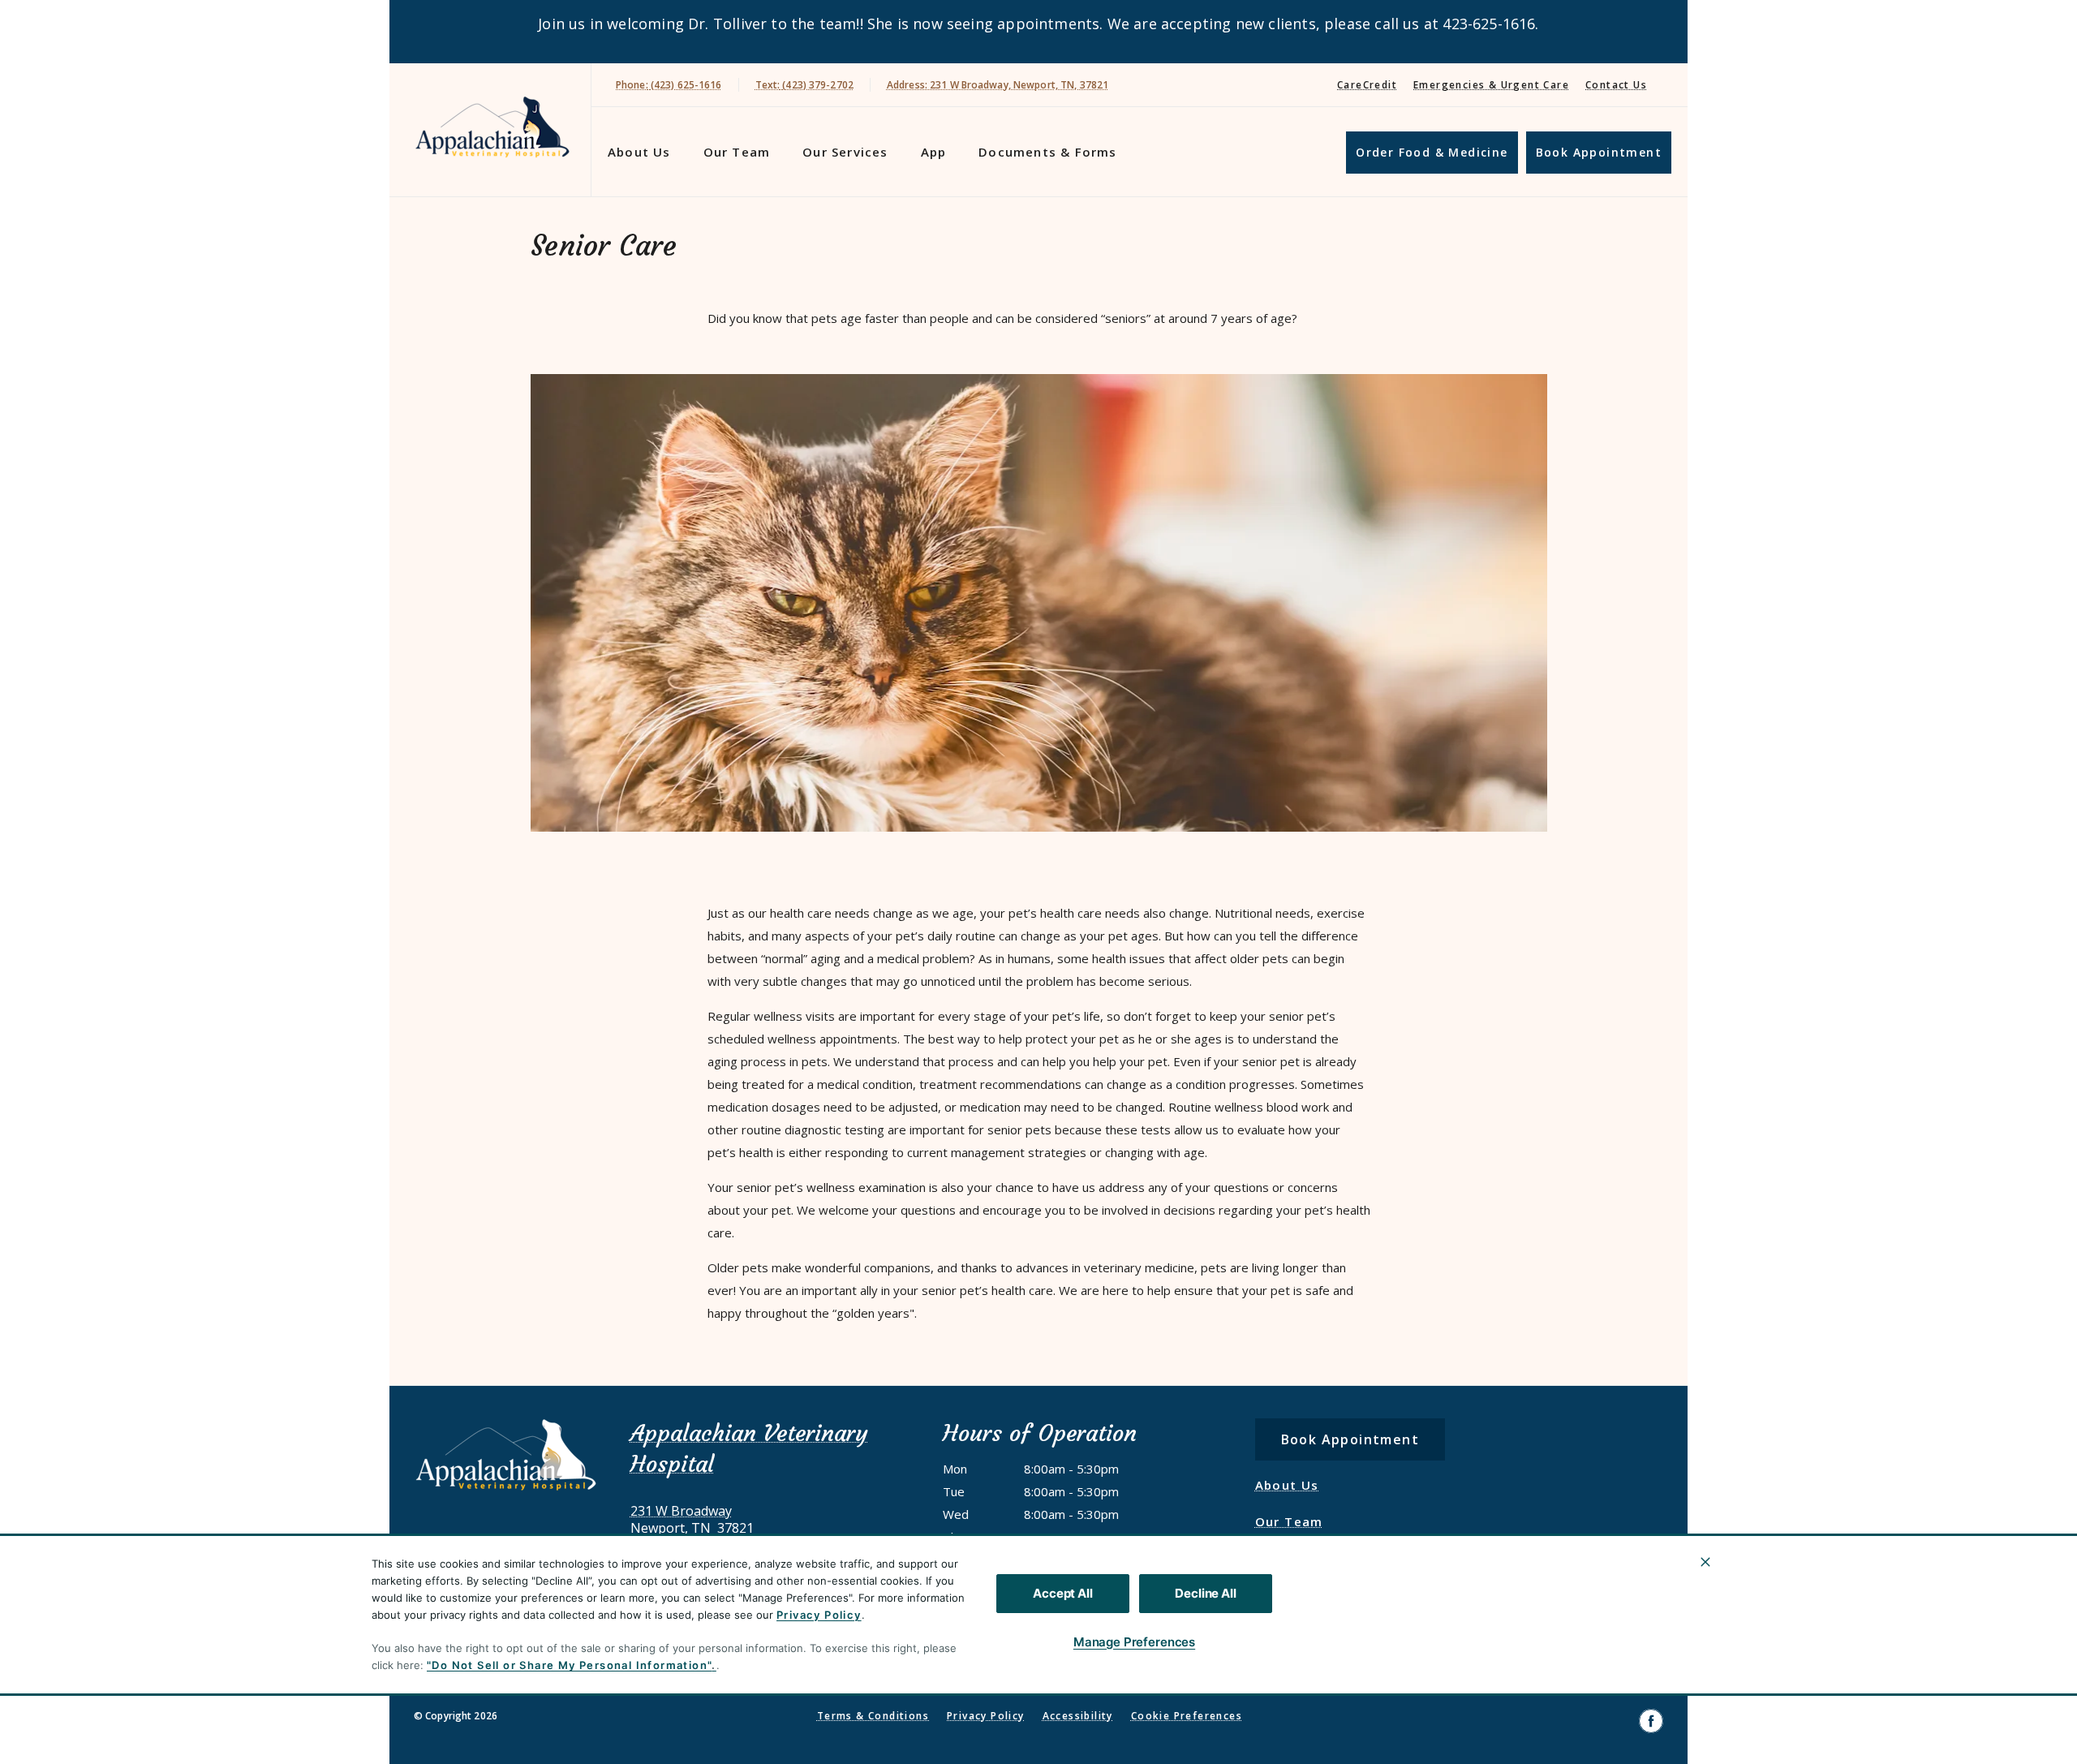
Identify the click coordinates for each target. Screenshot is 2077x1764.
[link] (494, 127)
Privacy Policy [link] (986, 1716)
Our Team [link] (737, 152)
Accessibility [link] (1078, 1716)
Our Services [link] (845, 152)
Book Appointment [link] (1599, 152)
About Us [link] (639, 152)
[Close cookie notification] (1705, 1562)
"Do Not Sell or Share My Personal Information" (569, 1665)
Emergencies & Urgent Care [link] (1491, 85)
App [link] (934, 152)
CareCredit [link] (1367, 85)
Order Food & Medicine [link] (1432, 152)
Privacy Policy (819, 1615)
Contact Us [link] (1616, 85)
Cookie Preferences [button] (1187, 1716)
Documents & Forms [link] (1047, 152)
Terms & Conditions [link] (873, 1716)
